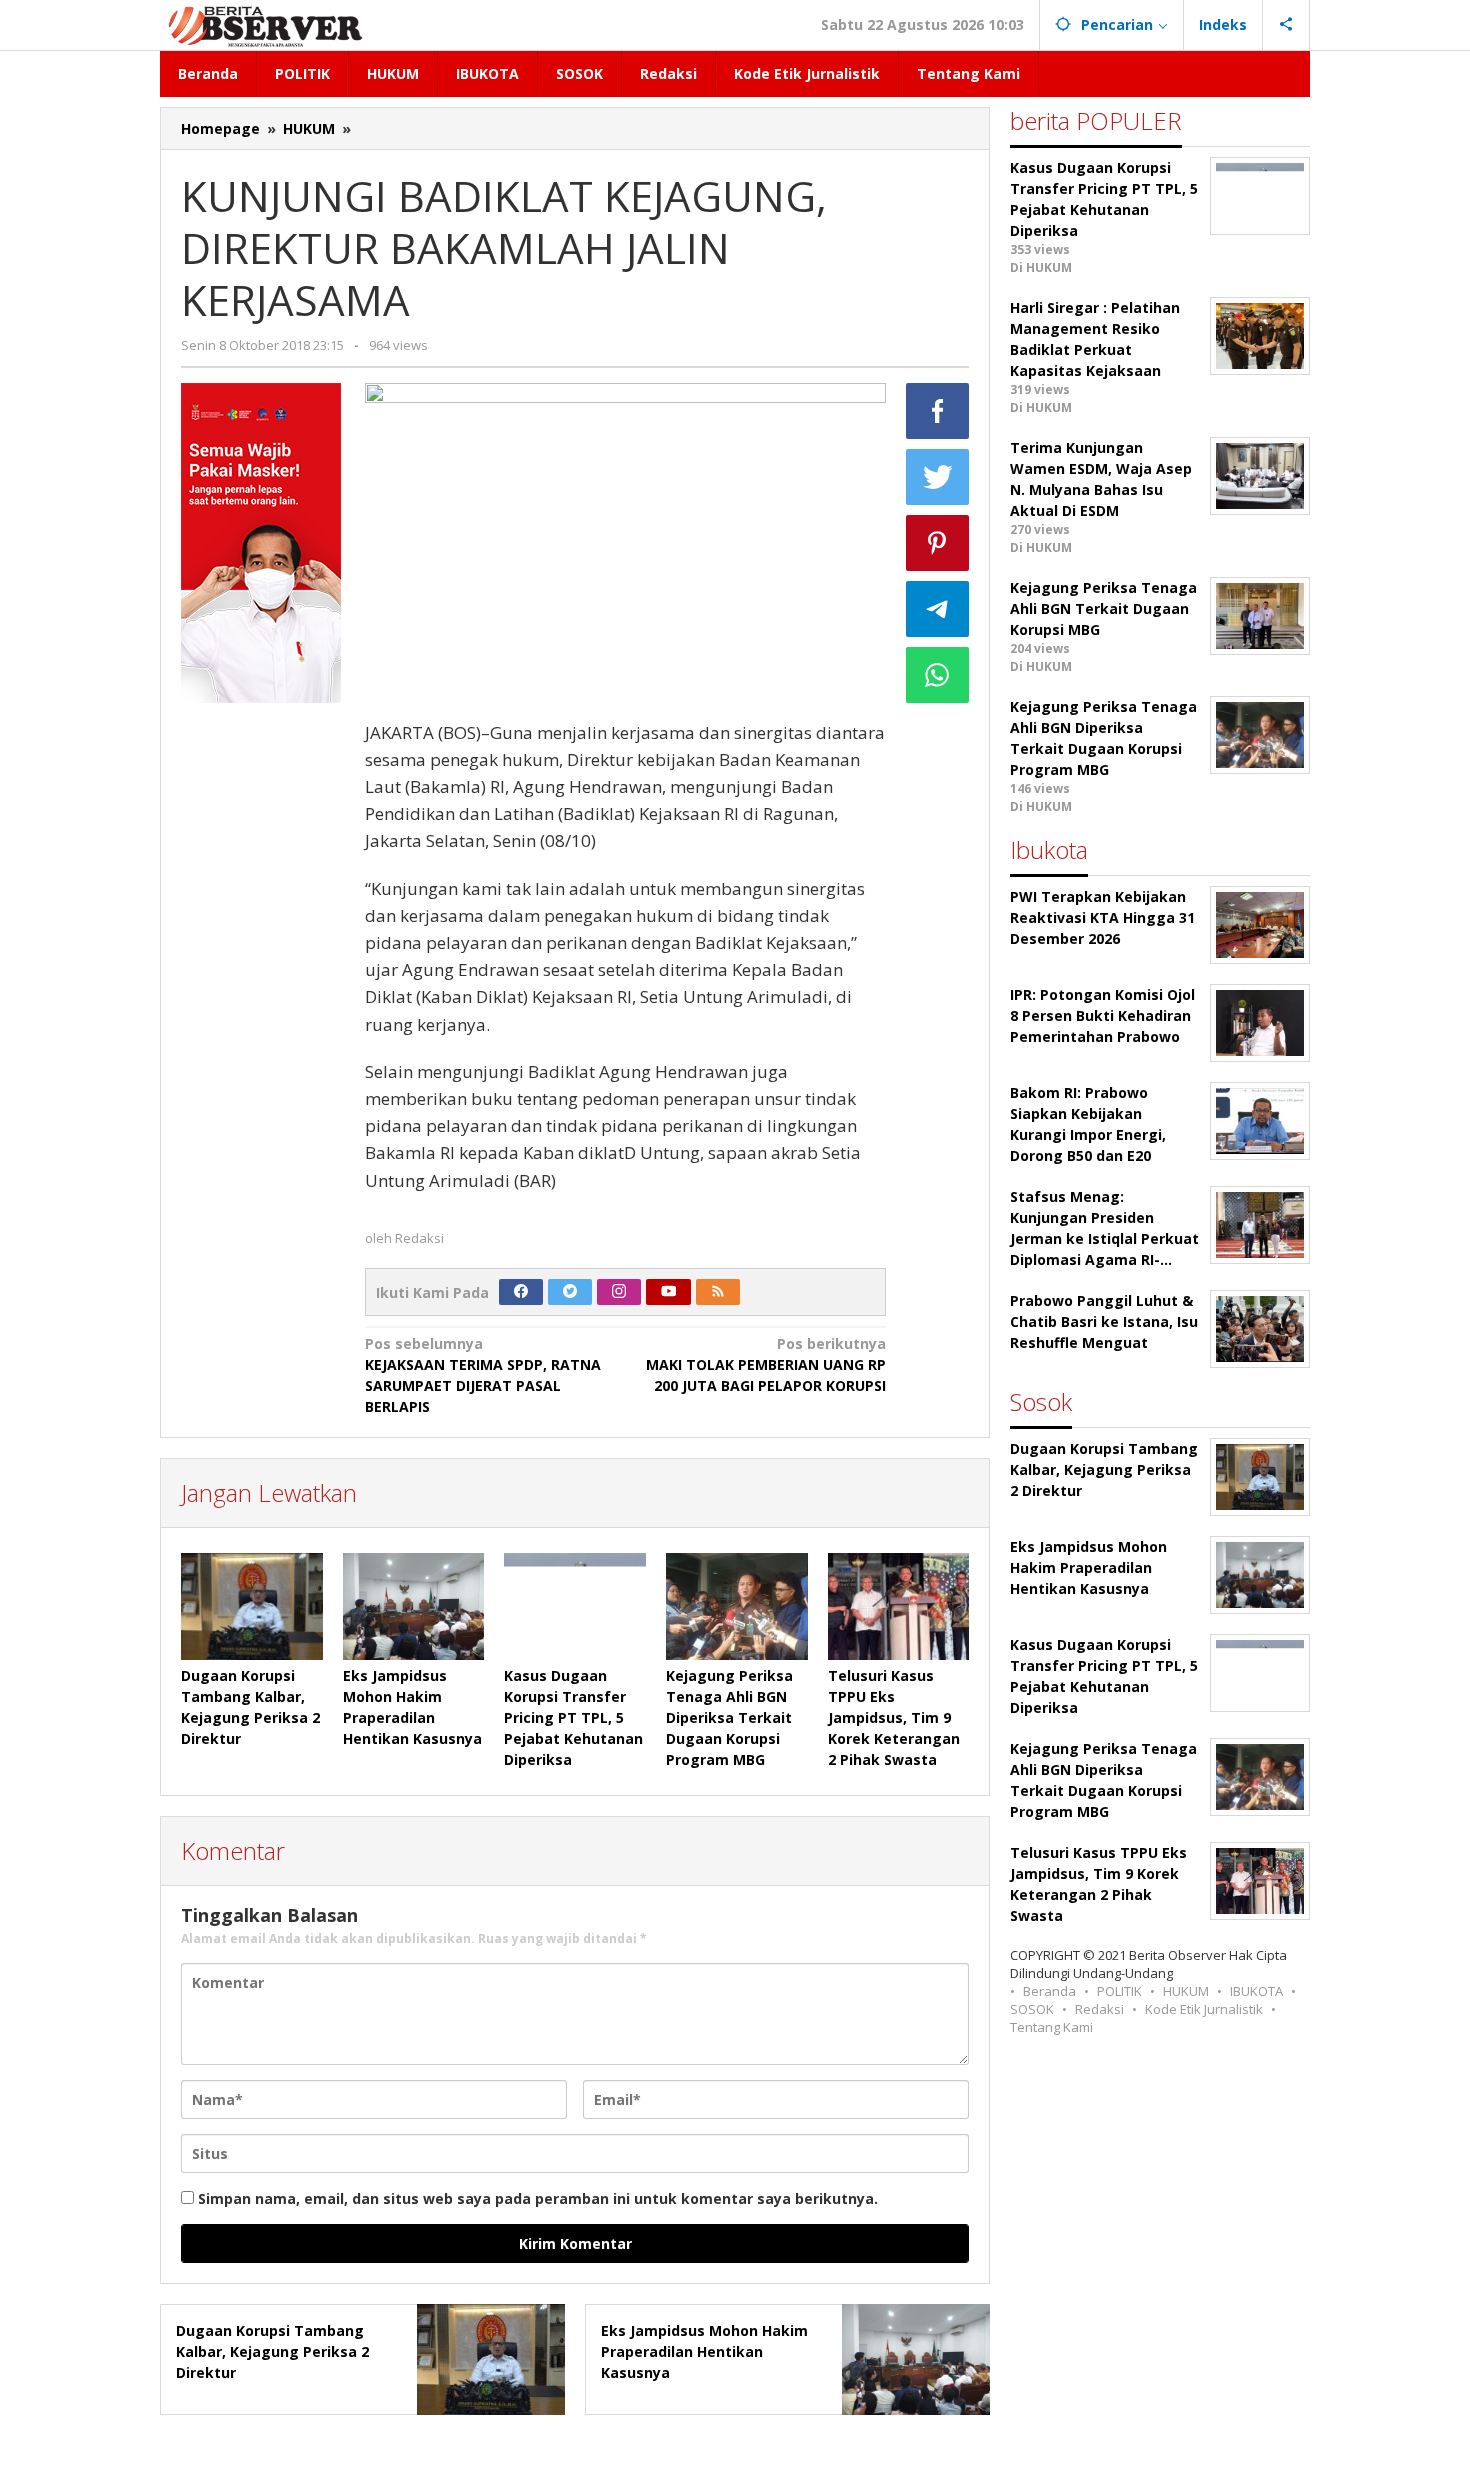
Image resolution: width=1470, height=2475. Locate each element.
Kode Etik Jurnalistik (1204, 2009)
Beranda (1049, 1991)
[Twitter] (570, 1292)
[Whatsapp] (938, 675)
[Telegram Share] (938, 609)
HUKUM (1186, 1991)
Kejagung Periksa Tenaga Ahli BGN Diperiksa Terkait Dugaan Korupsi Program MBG (729, 1717)
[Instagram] (619, 1292)
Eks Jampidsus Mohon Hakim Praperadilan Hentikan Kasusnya (704, 2351)
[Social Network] (1286, 25)
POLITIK (1119, 1991)
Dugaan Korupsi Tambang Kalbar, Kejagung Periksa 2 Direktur (272, 2351)
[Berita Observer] (268, 24)
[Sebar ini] (938, 411)
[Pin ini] (938, 543)
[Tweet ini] (938, 477)
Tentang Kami (1051, 2027)
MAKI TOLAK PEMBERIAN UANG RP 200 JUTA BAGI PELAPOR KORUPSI (766, 1364)
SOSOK (1032, 2009)
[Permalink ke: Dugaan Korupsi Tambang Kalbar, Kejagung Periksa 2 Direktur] (252, 1606)
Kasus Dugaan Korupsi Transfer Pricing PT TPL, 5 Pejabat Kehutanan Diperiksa (573, 1717)
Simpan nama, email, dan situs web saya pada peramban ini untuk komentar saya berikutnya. (538, 2198)
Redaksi (1099, 2009)
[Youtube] (669, 1292)
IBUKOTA (1256, 1991)
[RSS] (718, 1292)
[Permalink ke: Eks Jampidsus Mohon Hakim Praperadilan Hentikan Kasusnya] (414, 1606)
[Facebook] (521, 1292)
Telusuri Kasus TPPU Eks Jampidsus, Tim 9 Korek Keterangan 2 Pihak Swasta (894, 1717)
